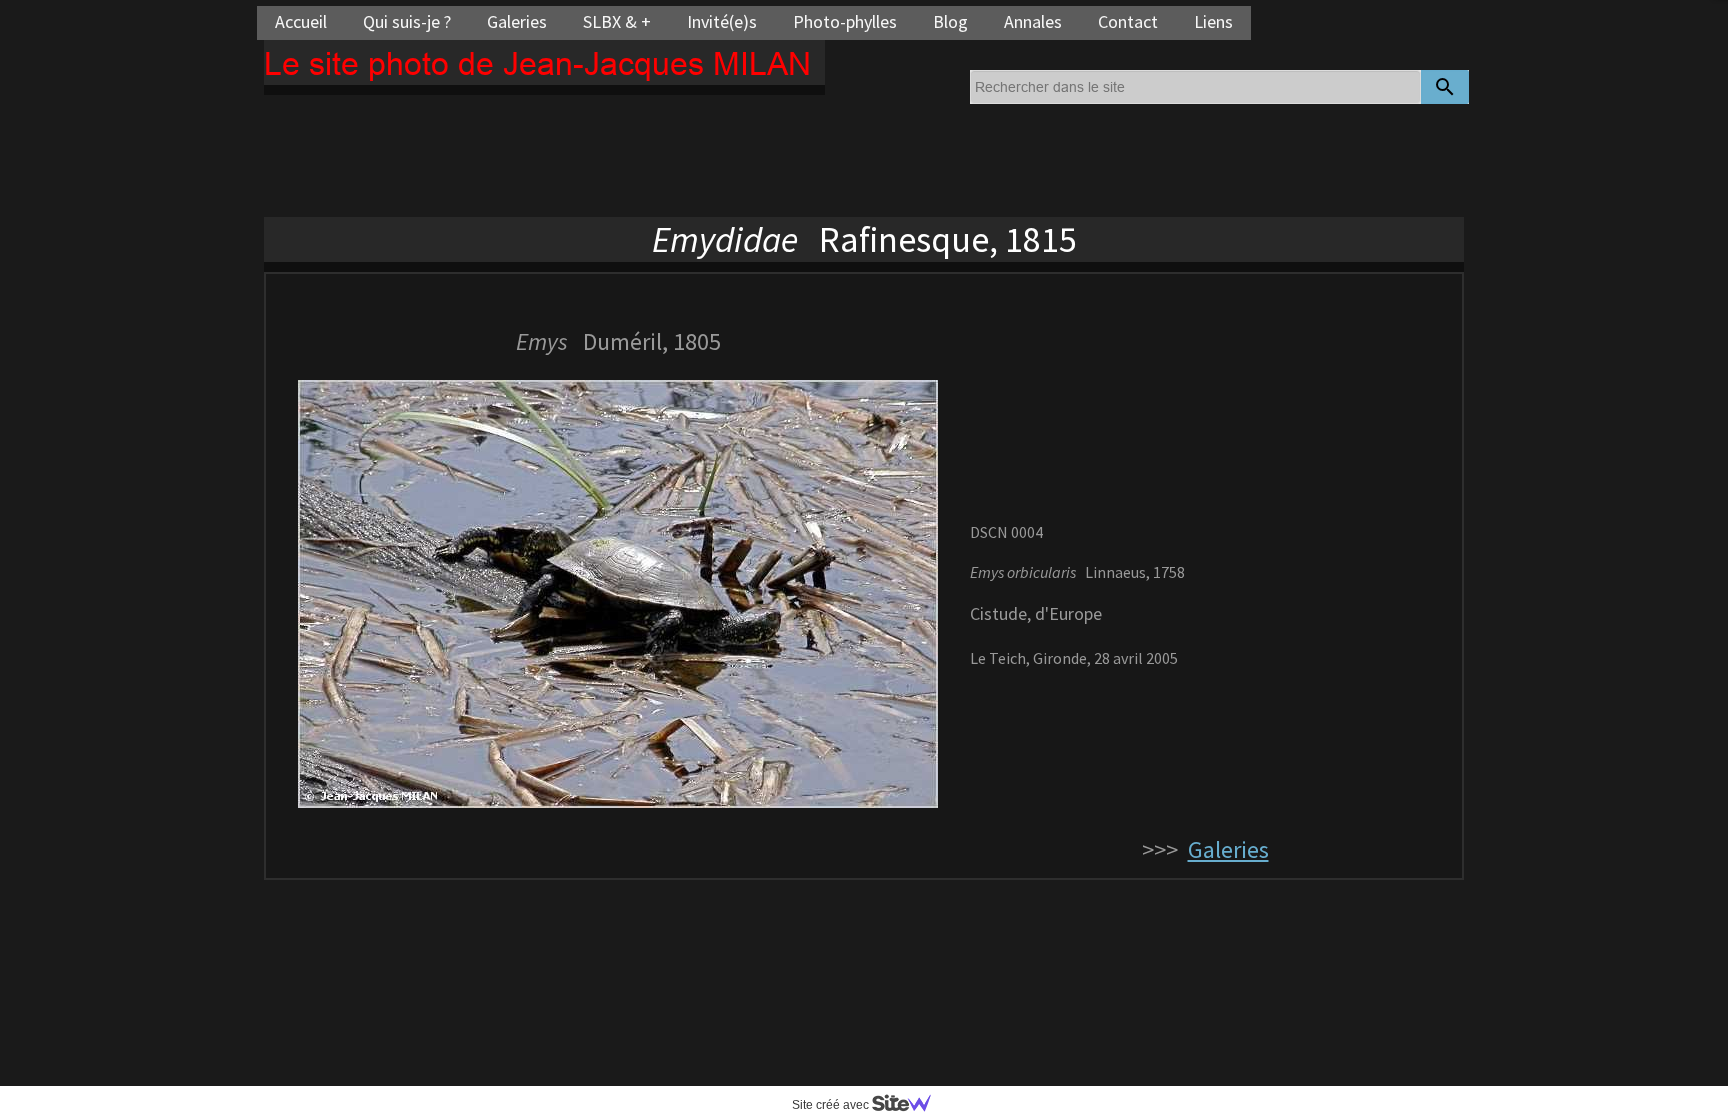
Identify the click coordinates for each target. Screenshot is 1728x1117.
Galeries (517, 21)
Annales (1033, 21)
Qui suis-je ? (407, 21)
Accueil (301, 21)
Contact (1128, 21)
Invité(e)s (722, 21)
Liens (1213, 21)
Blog (950, 21)
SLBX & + (617, 21)
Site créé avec (832, 1105)
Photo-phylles (845, 21)
